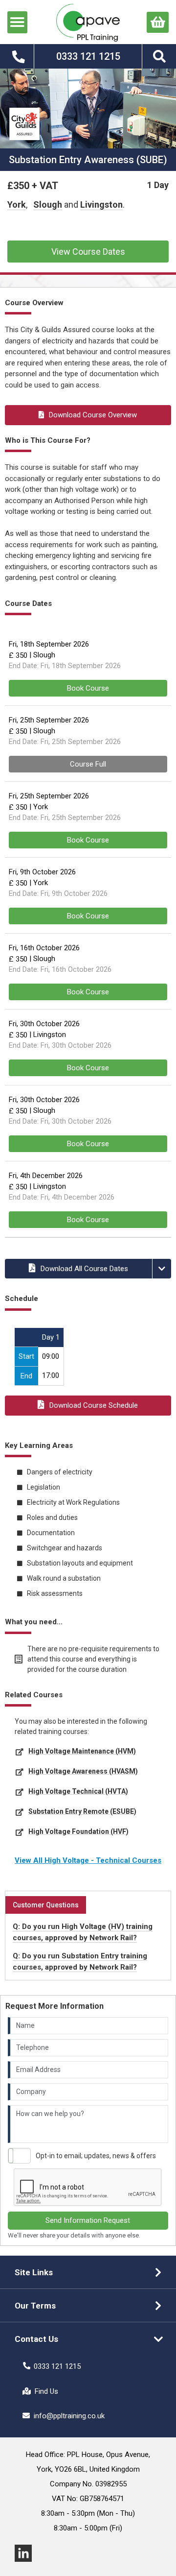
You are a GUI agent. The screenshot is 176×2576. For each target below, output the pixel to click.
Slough (48, 205)
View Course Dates (88, 252)
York (17, 205)
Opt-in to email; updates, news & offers (96, 2156)
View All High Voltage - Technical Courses (88, 1860)
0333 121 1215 (57, 2366)
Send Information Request (88, 2220)
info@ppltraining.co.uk (69, 2416)
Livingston (101, 205)
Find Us (46, 2391)
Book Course (88, 688)
